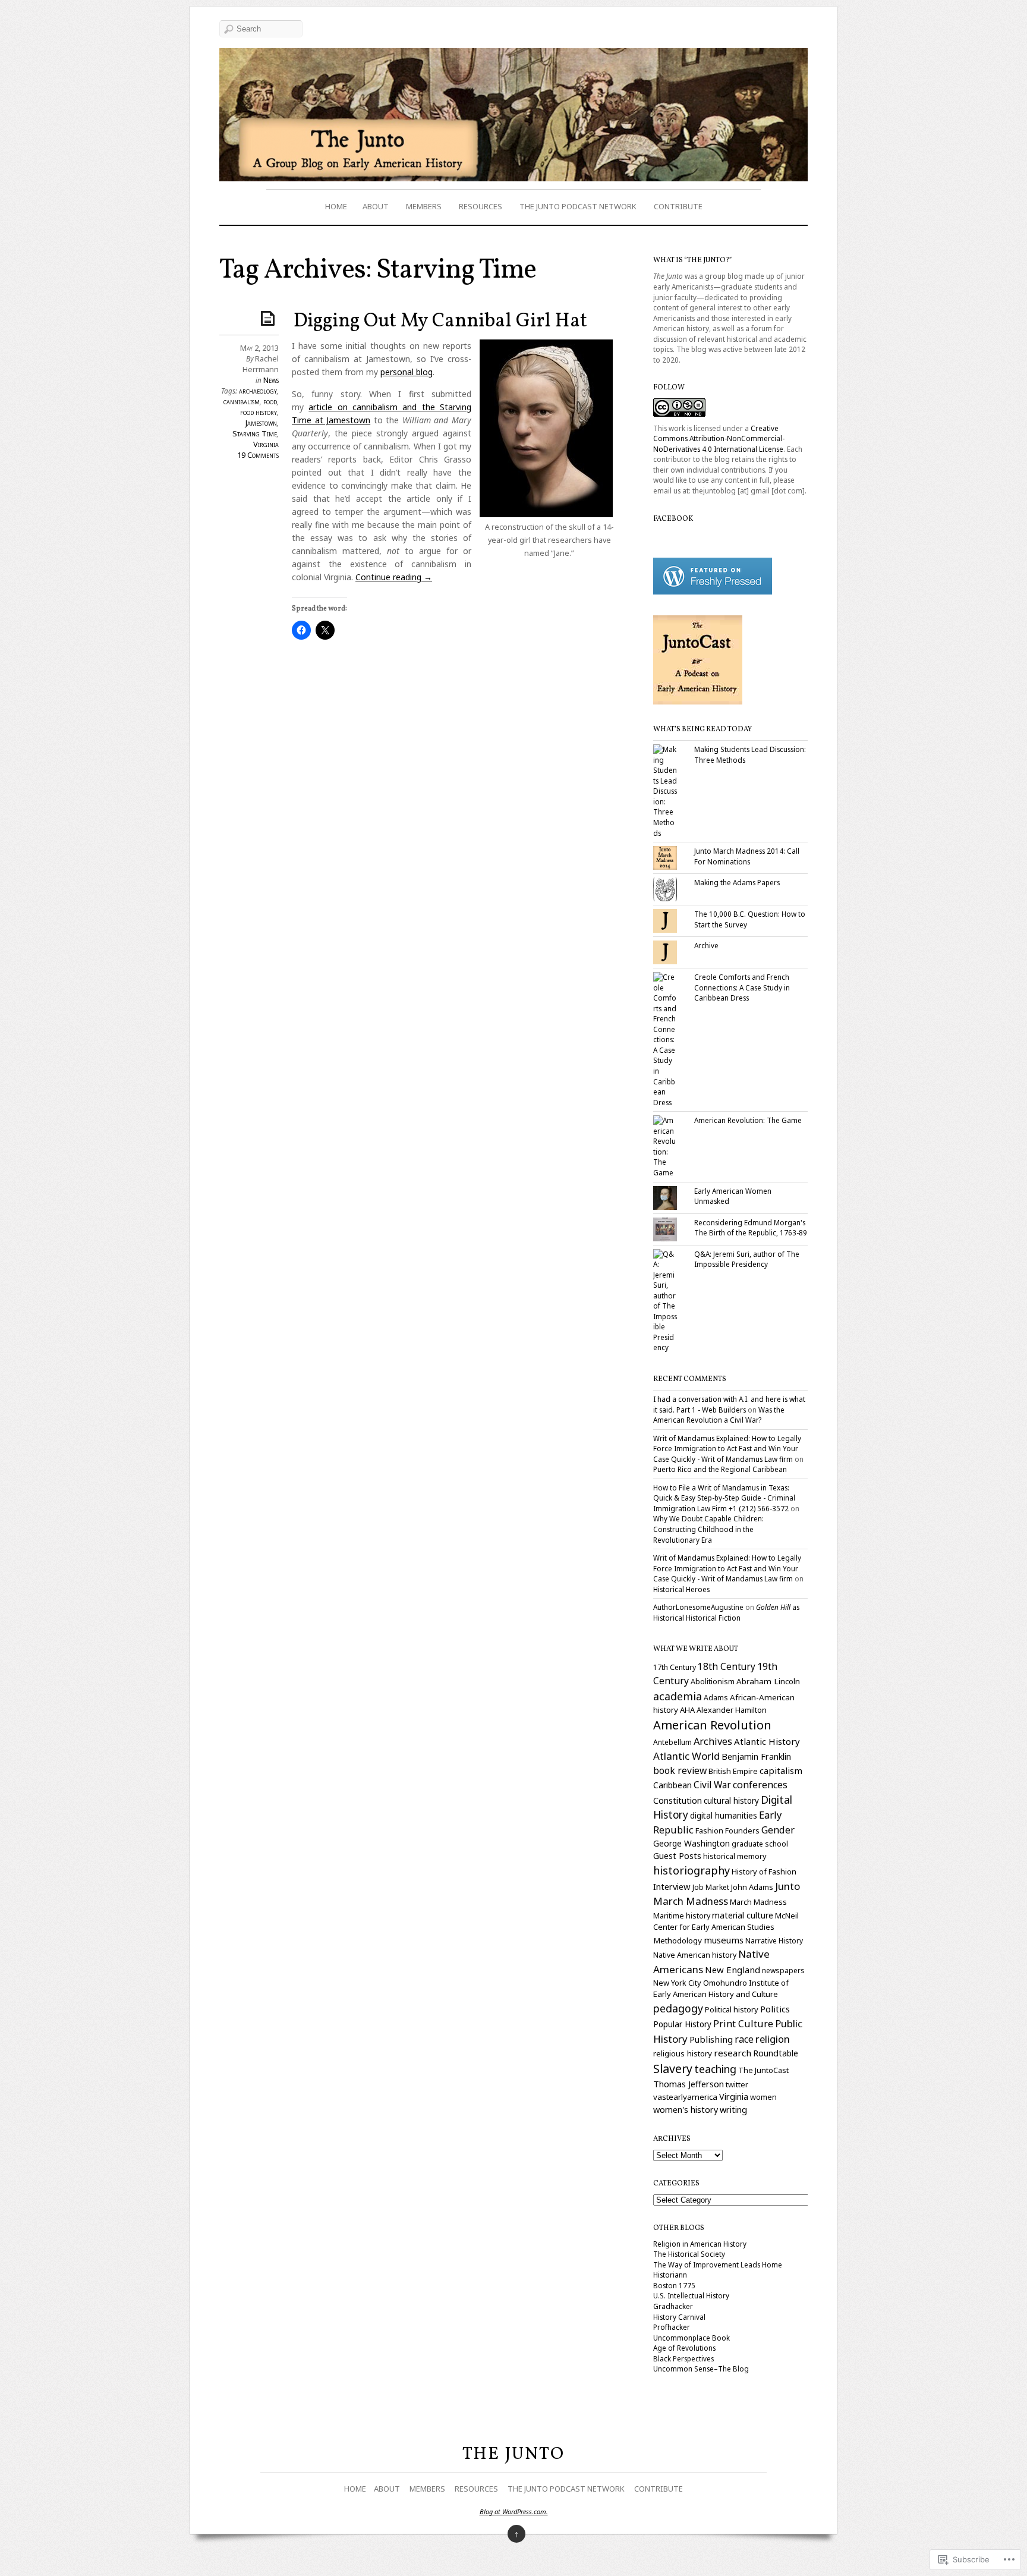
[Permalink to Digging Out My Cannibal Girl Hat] (270, 318)
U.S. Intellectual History (691, 2295)
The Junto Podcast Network (578, 206)
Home (336, 206)
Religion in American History (700, 2244)
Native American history (695, 1955)
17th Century (675, 1667)
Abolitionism (713, 1682)
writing (733, 2110)
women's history (686, 2110)
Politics (775, 2009)
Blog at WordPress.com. (514, 2511)
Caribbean (672, 1785)
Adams (716, 1698)
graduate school (760, 1844)
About (376, 206)
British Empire (733, 1771)
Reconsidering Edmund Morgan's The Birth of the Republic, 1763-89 (751, 1228)
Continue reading (394, 577)
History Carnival (679, 2317)
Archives (713, 1741)
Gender (778, 1830)
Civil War (712, 1785)
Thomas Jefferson (689, 2084)
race (744, 2039)
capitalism (781, 1770)
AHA (687, 1710)
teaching (715, 2069)
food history (259, 412)
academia (678, 1696)
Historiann (670, 2275)
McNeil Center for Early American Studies (726, 1921)
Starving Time (255, 433)
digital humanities (724, 1815)
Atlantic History (767, 1741)
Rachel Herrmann (261, 364)
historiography (692, 1870)
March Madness (758, 1902)
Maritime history (682, 1916)
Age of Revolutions (684, 2348)
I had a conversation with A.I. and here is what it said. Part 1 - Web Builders (729, 1404)
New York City (677, 1983)
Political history (732, 2009)
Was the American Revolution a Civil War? (719, 1415)
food (270, 401)
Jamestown (261, 423)
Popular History (682, 2024)
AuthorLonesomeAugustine (698, 1607)
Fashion (709, 1830)
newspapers (783, 1970)
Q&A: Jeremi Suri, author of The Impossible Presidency (747, 1259)
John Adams (752, 1887)
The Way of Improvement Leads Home (718, 2264)
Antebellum (672, 1742)
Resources (481, 206)
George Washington (692, 1843)
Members (424, 206)
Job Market (711, 1887)
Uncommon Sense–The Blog (701, 2369)
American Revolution (712, 1725)
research (733, 2053)
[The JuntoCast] (698, 702)
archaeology (258, 391)
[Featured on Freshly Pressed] (713, 592)
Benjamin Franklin (756, 1756)
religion (773, 2039)
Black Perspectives (683, 2358)
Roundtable (776, 2053)
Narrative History (774, 1941)
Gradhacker (673, 2306)
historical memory (735, 1856)
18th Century (727, 1666)
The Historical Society (689, 2254)
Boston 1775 (674, 2285)
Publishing (711, 2039)
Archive (706, 945)
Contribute (678, 206)
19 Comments (258, 455)
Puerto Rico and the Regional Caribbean (720, 1469)
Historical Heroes (681, 1589)
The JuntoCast (763, 2070)
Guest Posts (677, 1855)
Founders (742, 1831)
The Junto (513, 2454)
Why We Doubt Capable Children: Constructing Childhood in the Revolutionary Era (708, 1529)
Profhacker (672, 2327)
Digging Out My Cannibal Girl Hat (440, 322)
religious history (683, 2053)
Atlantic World (686, 1756)
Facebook (673, 519)
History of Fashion (764, 1872)
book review (680, 1770)
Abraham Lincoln (768, 1681)
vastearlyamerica (685, 2097)
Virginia (266, 444)
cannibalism (242, 401)
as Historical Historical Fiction (726, 1612)
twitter (737, 2084)
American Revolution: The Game (748, 1120)
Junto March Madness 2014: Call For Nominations (747, 856)
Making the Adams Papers (737, 882)
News (271, 380)
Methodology (678, 1940)
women (763, 2097)
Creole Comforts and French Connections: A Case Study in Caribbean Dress (742, 987)
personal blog (407, 372)
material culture (743, 1915)
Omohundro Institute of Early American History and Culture (721, 1989)
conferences (760, 1785)
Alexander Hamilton (732, 1710)
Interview (672, 1886)
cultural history (731, 1801)
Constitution (678, 1800)
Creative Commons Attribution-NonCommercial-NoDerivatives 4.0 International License (719, 438)
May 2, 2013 (259, 348)
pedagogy (678, 2008)
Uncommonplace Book (692, 2338)
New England (733, 1970)
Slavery (673, 2069)
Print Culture (743, 2024)
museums (724, 1940)
